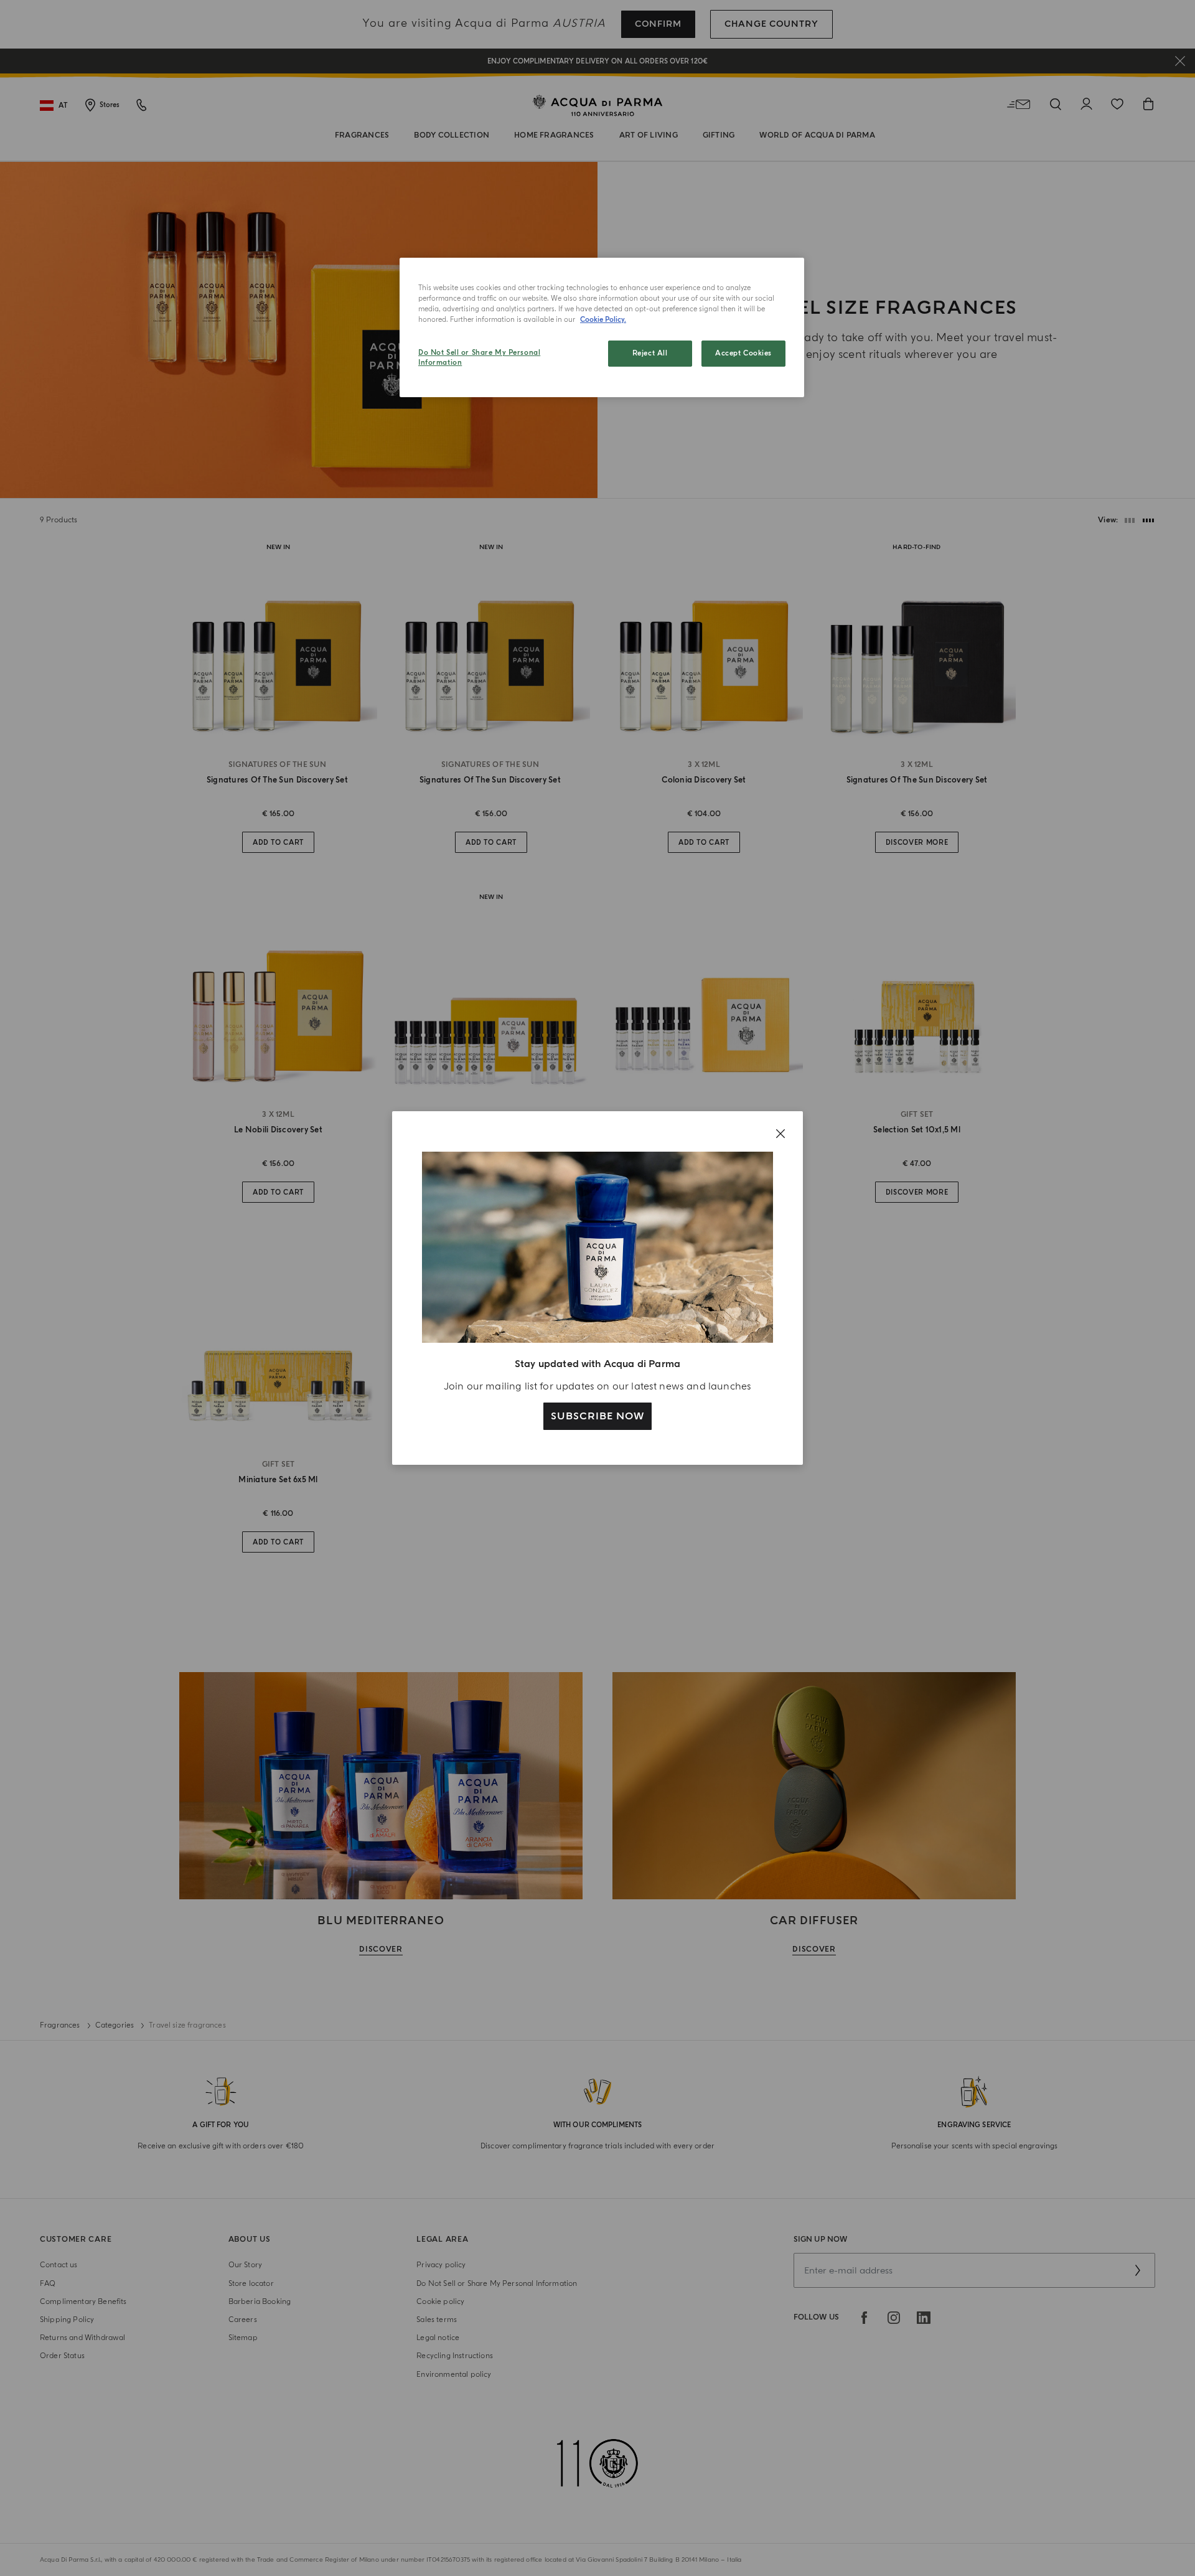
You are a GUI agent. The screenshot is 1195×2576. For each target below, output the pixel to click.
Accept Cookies (743, 353)
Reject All (650, 353)
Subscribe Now (597, 1416)
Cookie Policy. (603, 320)
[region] (602, 327)
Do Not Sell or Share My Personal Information (479, 358)
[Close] (780, 1134)
